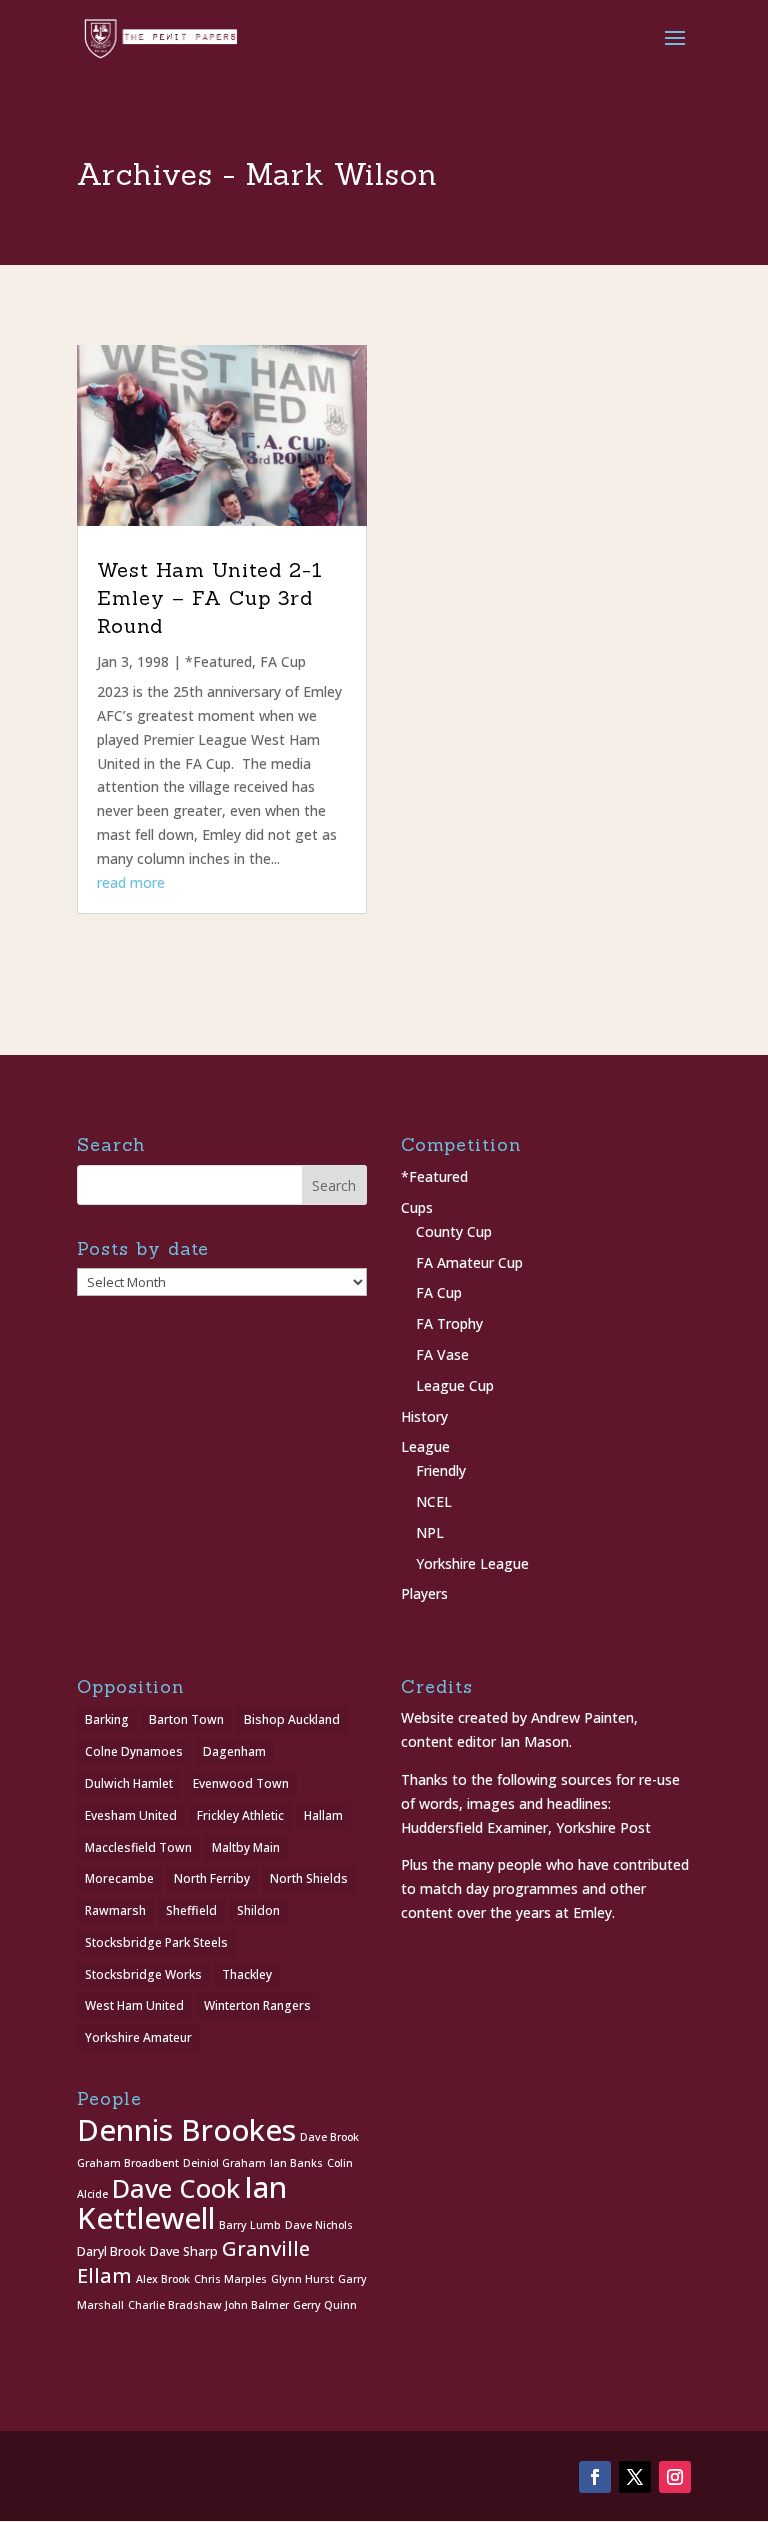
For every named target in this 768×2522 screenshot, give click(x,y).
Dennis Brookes (186, 2130)
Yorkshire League (472, 1563)
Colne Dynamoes (134, 1751)
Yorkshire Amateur (138, 2037)
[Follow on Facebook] (595, 2477)
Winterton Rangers (257, 2005)
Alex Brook (163, 2279)
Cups (417, 1207)
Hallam (323, 1815)
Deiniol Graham (224, 2163)
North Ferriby (212, 1878)
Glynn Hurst (302, 2279)
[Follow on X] (635, 2477)
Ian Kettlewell (182, 2202)
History (424, 1416)
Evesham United (131, 1815)
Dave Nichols (319, 2225)
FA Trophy (449, 1323)
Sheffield (191, 1910)
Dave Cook (176, 2188)
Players (424, 1593)
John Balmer (257, 2305)
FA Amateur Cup (469, 1262)
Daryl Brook (111, 2251)
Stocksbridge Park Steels (156, 1942)
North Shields (309, 1878)
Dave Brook (329, 2137)
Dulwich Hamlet (129, 1783)
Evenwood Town (241, 1783)
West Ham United (134, 2005)
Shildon (258, 1910)
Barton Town (186, 1719)
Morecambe (119, 1878)
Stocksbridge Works (143, 1974)
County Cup (454, 1231)
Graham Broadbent (128, 2163)
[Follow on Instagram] (675, 2477)
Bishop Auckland (292, 1719)
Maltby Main (246, 1847)
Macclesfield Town (138, 1847)
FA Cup (283, 661)
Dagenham (234, 1751)
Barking (107, 1719)
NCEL (434, 1501)
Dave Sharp (184, 2251)
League (425, 1446)
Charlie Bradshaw (174, 2305)
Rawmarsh (115, 1910)
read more (131, 882)
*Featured (218, 661)
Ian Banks (296, 2163)
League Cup (455, 1385)
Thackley (247, 1974)
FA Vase (442, 1354)
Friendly (441, 1470)
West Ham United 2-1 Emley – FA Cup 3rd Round (210, 597)
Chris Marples (230, 2279)
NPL (430, 1532)
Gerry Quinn (325, 2305)
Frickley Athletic (240, 1815)
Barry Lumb (250, 2225)
